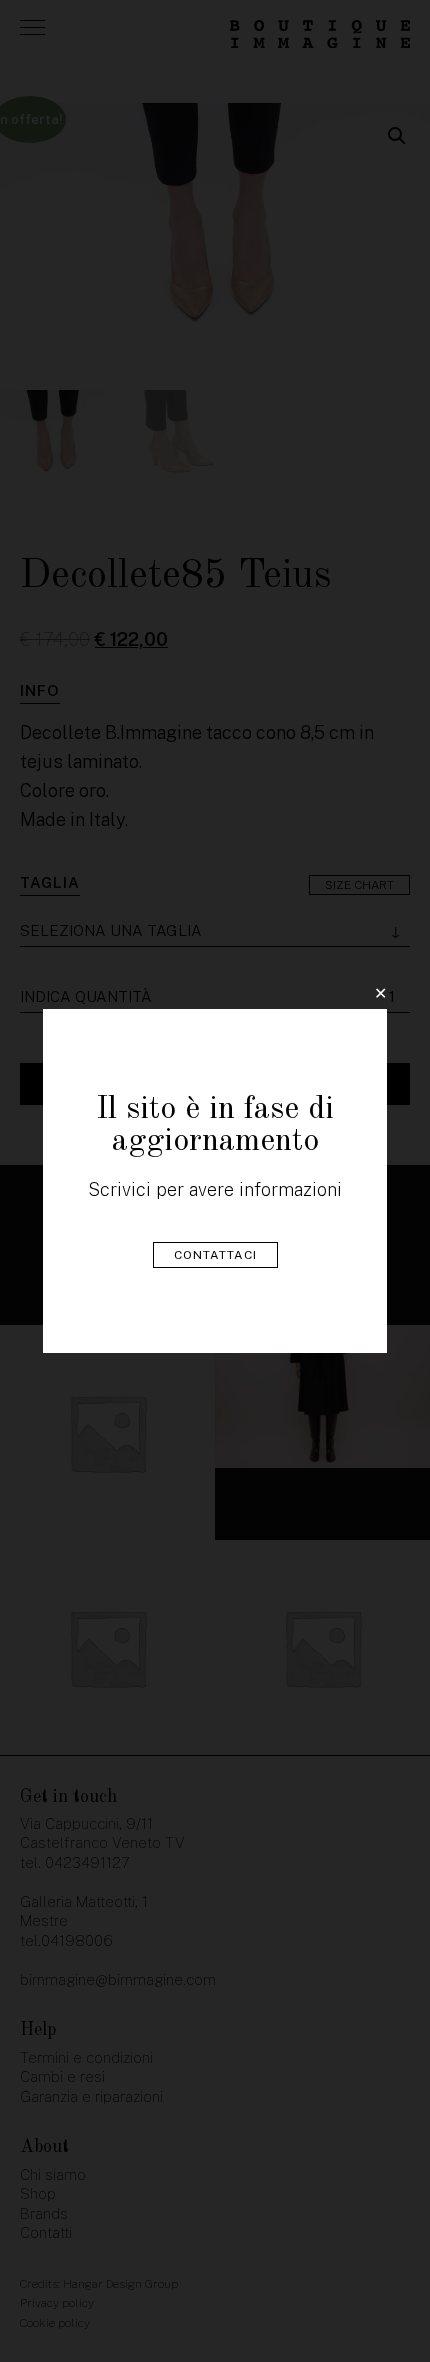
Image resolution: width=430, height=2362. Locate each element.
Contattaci (215, 1255)
